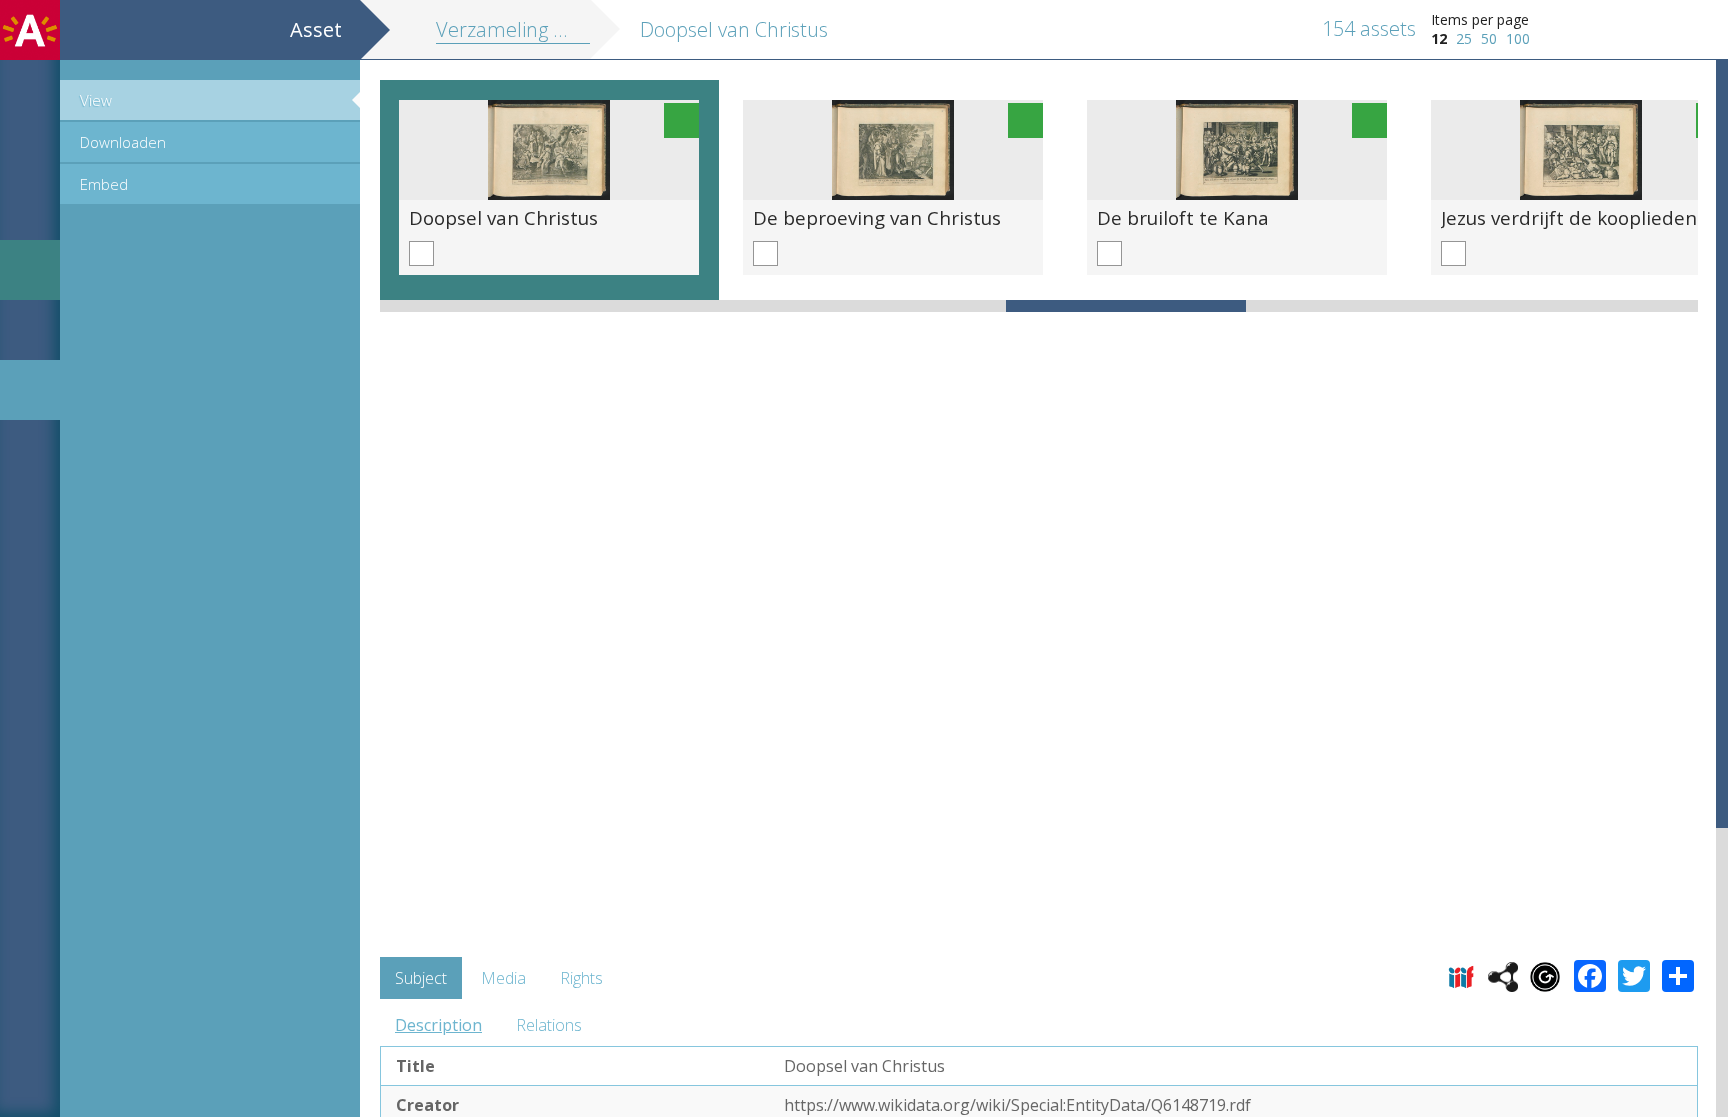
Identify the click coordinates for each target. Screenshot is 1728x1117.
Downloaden (123, 142)
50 (1489, 38)
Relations (549, 1025)
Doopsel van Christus (503, 217)
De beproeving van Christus (877, 217)
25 (1464, 38)
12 (1439, 38)
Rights (581, 978)
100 (1518, 38)
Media (503, 978)
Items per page (1480, 19)
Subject (421, 978)
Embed (104, 184)
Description (438, 1025)
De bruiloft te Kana (1183, 217)
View (96, 100)
